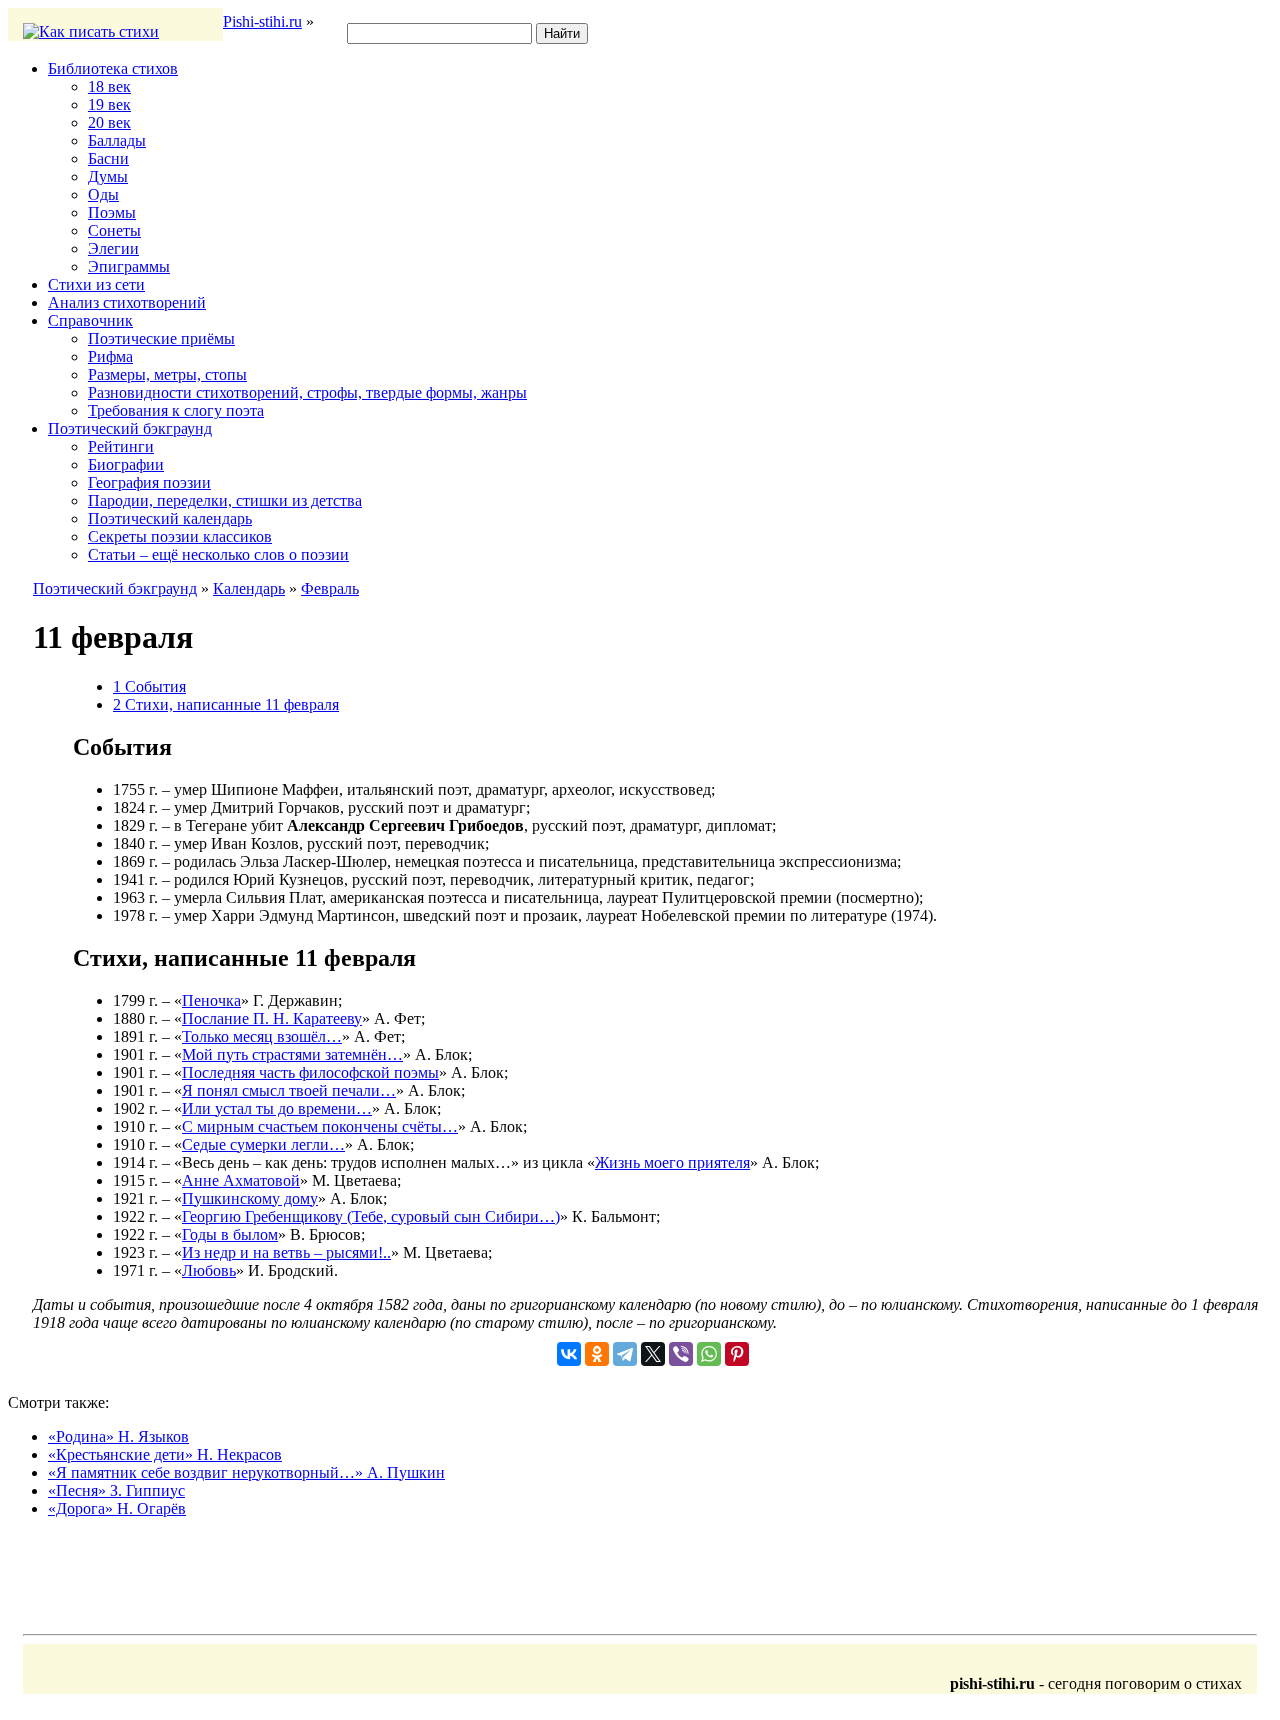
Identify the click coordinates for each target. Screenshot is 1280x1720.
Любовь (209, 1270)
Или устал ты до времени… (277, 1108)
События (149, 686)
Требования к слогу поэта (176, 410)
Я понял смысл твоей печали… (289, 1090)
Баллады (117, 140)
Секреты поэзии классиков (180, 536)
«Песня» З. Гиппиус (116, 1490)
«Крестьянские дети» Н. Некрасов (165, 1454)
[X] (653, 1354)
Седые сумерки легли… (263, 1144)
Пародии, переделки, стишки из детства (225, 500)
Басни (108, 158)
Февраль (330, 588)
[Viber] (681, 1354)
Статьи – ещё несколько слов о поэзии (218, 554)
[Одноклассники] (597, 1354)
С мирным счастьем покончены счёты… (320, 1126)
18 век (109, 86)
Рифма (110, 356)
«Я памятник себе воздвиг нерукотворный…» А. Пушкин (246, 1472)
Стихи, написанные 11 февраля (226, 704)
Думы (108, 176)
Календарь (249, 588)
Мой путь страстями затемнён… (292, 1054)
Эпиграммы (129, 266)
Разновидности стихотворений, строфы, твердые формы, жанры (307, 392)
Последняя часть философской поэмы (310, 1072)
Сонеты (114, 230)
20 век (109, 122)
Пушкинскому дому (250, 1198)
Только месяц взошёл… (262, 1036)
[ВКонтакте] (569, 1354)
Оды (103, 194)
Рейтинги (121, 446)
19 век (109, 104)
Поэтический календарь (170, 518)
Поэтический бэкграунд (130, 428)
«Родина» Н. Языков (118, 1436)
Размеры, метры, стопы (167, 374)
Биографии (126, 464)
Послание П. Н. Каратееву (272, 1018)
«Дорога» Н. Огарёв (117, 1508)
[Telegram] (625, 1354)
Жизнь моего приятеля (672, 1162)
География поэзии (149, 482)
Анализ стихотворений (127, 302)
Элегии (113, 248)
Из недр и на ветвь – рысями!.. (286, 1252)
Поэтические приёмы (161, 338)
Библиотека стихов (113, 68)
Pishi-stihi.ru (262, 21)
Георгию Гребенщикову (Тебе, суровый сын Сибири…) (371, 1216)
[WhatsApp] (709, 1354)
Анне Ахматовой (241, 1180)
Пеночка (211, 1000)
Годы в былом (230, 1234)
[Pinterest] (737, 1354)
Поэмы (112, 212)
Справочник (90, 320)
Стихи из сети (96, 284)
